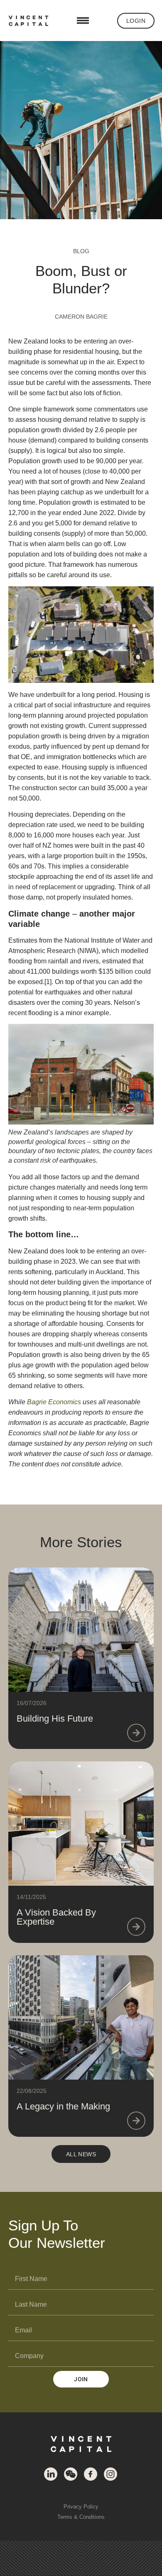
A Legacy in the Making (63, 2106)
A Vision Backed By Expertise (56, 1917)
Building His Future (55, 1719)
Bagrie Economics (54, 1402)
